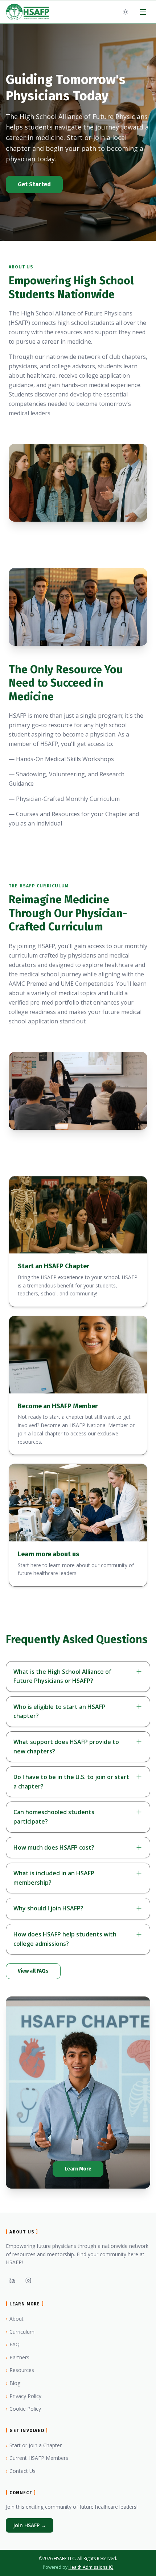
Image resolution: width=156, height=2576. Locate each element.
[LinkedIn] (12, 2280)
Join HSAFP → (30, 2525)
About (15, 2319)
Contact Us (21, 2471)
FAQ (13, 2344)
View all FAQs (33, 1971)
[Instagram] (28, 2280)
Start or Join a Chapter (34, 2445)
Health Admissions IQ (91, 2567)
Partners (18, 2357)
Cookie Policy (23, 2409)
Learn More (78, 2169)
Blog (13, 2383)
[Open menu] (143, 12)
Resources (20, 2370)
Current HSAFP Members (37, 2458)
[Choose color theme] (126, 12)
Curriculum (20, 2332)
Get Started (34, 184)
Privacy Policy (24, 2396)
